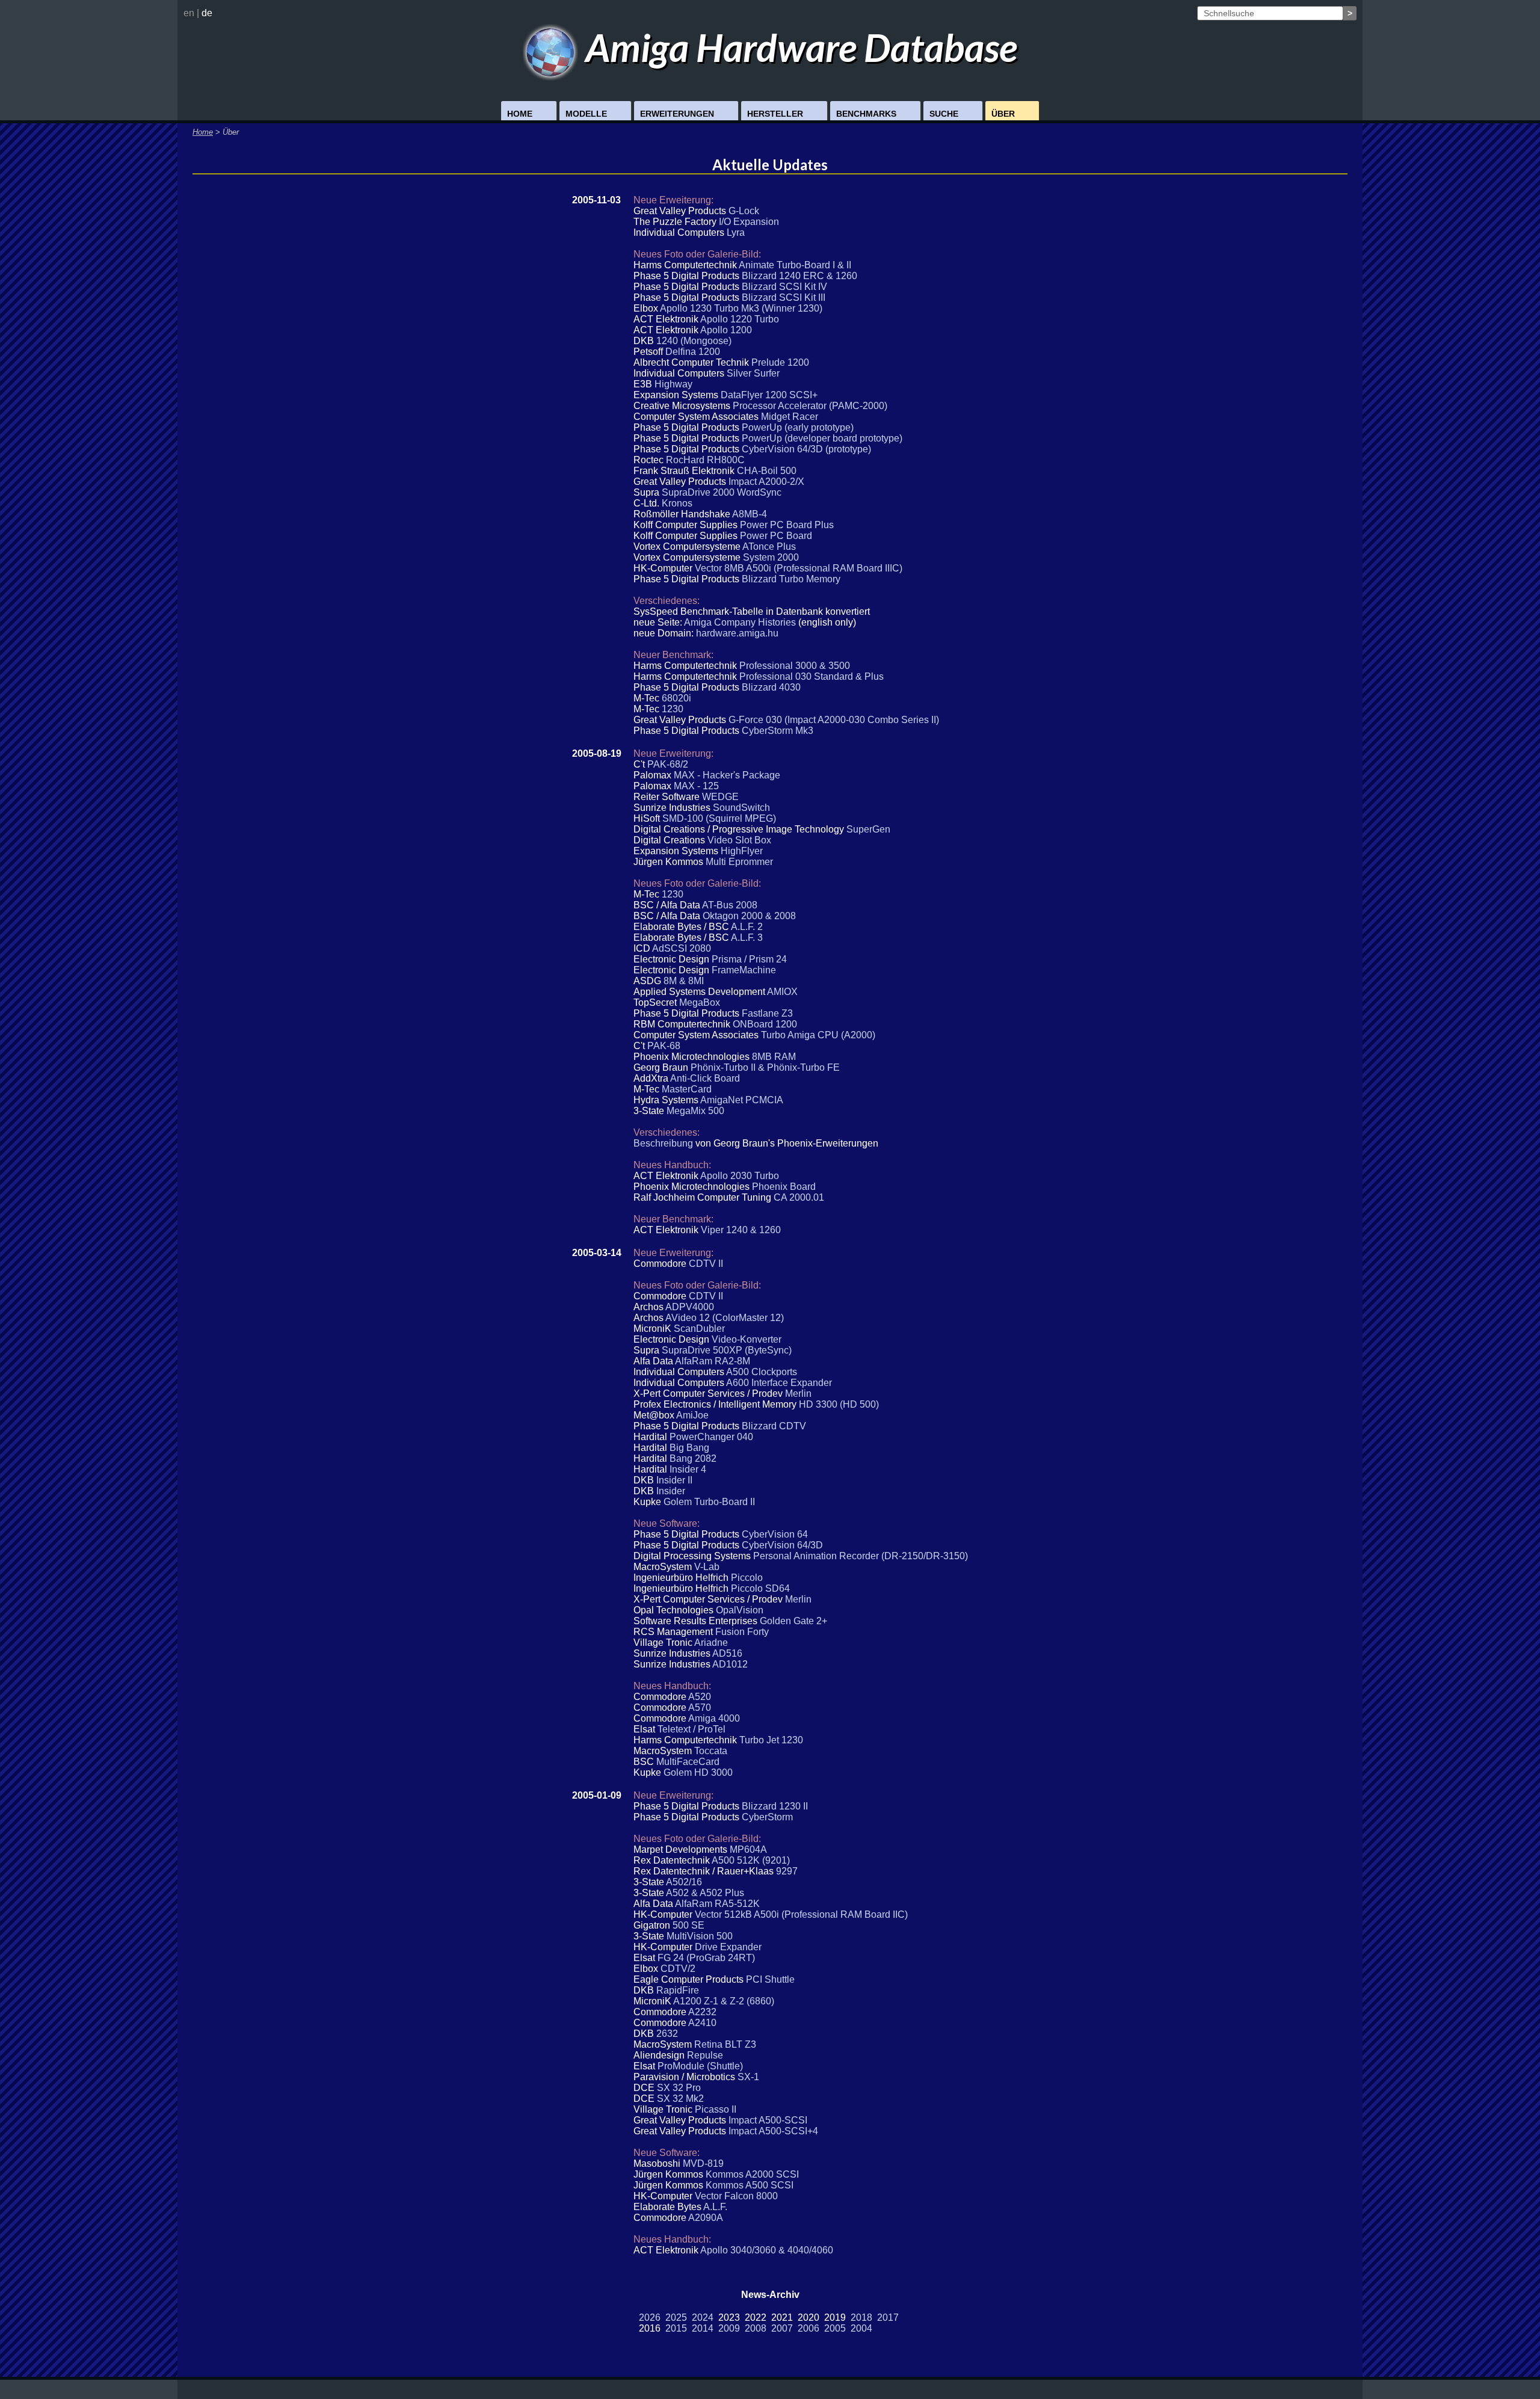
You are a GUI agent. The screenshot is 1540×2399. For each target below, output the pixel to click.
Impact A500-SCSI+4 (773, 2131)
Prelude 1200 (780, 362)
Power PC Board (776, 536)
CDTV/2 (678, 1969)
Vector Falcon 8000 (736, 2196)
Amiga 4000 (714, 1718)
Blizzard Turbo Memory (791, 579)
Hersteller (775, 114)
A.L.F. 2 (747, 927)
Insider (671, 1491)
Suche (944, 114)
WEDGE (720, 797)
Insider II (674, 1480)
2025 (676, 2317)
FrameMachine (744, 970)
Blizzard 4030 (771, 687)
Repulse (705, 2055)
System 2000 (771, 557)
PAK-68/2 (668, 764)
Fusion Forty (742, 1632)
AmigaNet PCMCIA (742, 1100)
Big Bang (689, 1448)
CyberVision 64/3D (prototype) (806, 449)
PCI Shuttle (770, 1979)
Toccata (711, 1751)
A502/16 (684, 1882)
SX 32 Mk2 (680, 2099)
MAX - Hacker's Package (727, 775)
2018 (861, 2317)
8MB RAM (774, 1057)
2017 (888, 2317)
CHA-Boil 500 (767, 471)
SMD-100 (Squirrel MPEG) (719, 818)
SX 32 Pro (679, 2088)
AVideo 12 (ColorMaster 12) (725, 1318)
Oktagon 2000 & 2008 (749, 916)
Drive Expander (728, 1947)
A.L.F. (715, 2207)
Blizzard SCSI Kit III (784, 297)
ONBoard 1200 (765, 1024)
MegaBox (700, 1002)
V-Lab (707, 1567)
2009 (729, 2328)
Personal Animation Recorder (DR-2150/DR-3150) (861, 1556)
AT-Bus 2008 (730, 905)
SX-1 (748, 2077)
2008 (756, 2328)
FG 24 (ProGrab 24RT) (706, 1958)
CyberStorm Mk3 (778, 731)
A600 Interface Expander (779, 1383)
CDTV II (706, 1264)
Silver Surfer (753, 373)
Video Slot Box (739, 840)
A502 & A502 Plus (705, 1893)
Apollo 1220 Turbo (740, 319)
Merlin (798, 1394)
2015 (676, 2328)
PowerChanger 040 (711, 1437)
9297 (787, 1871)
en (189, 13)
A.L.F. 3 (747, 938)
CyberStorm (767, 1817)
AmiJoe (692, 1415)
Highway (673, 384)
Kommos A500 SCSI (750, 2185)
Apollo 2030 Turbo (740, 1176)
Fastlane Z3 (767, 1013)
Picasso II (716, 2109)
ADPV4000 (690, 1307)
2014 (703, 2328)
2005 (835, 2328)
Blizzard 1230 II (775, 1806)
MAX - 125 (696, 786)
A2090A (706, 2218)
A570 (700, 1708)
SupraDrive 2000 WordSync (722, 492)
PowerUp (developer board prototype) (822, 438)
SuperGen (868, 829)
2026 (650, 2317)
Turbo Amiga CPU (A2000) (818, 1035)
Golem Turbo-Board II (709, 1502)
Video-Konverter (747, 1339)
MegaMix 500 (695, 1111)
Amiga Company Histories (740, 622)
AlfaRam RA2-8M (713, 1361)
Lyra (736, 233)
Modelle (586, 114)
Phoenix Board (784, 1187)
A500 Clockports (762, 1372)
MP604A (748, 1849)
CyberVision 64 (775, 1534)
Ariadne (711, 1643)
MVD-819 (703, 2163)
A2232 (702, 2012)
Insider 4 (688, 1469)
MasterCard (687, 1089)
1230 (673, 709)
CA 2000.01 (799, 1197)
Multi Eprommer (739, 862)
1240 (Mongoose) (694, 341)
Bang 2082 (693, 1458)
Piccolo (747, 1578)
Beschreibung (663, 1143)
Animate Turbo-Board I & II (795, 265)
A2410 (702, 2023)
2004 (861, 2328)
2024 (703, 2317)
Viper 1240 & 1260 (741, 1230)
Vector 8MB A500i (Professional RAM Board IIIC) (799, 568)
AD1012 (730, 1664)
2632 (667, 2034)
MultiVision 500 (700, 1936)
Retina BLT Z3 (725, 2044)
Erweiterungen (677, 114)
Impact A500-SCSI (768, 2120)
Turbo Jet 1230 (771, 1740)
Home (520, 114)
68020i (676, 698)
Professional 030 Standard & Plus (812, 676)
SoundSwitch (741, 808)
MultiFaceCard (688, 1762)
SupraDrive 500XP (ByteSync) (727, 1350)
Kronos (677, 503)
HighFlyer (742, 851)
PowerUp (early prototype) (798, 427)
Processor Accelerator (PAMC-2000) (810, 406)
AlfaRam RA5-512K (717, 1904)
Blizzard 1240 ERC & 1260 (799, 276)
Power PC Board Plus (787, 525)
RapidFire (678, 1990)
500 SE (688, 1925)
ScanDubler (699, 1329)
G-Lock (744, 211)
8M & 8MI (684, 981)
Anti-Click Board (705, 1078)
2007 (782, 2328)
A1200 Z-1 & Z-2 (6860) (724, 2001)
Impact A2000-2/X (766, 482)
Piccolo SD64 (760, 1588)
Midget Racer (790, 417)
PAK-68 (664, 1046)
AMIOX (782, 992)
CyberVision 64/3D (782, 1545)
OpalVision (740, 1610)
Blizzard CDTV (774, 1426)
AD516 (727, 1653)
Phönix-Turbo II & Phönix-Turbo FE (765, 1067)
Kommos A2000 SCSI (752, 2174)
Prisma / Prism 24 (749, 959)
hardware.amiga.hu (737, 633)
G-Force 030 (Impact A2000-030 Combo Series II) (834, 720)
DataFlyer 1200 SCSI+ (769, 395)
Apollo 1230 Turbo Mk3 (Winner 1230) (741, 308)
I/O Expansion (749, 222)
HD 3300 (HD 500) (839, 1404)
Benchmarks (866, 114)
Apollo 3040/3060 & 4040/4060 (767, 2250)
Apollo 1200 (726, 330)
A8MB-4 (750, 514)
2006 (808, 2328)
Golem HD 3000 (698, 1772)
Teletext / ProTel (691, 1729)
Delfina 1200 (693, 352)
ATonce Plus (769, 547)
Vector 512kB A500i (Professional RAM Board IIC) (801, 1914)
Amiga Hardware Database (798, 47)
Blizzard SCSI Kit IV (784, 287)
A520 (700, 1697)
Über (1003, 114)
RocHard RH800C (705, 460)
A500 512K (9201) (751, 1860)
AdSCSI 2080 (682, 948)
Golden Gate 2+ (793, 1621)
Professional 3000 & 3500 (795, 666)
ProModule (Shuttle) (700, 2066)
